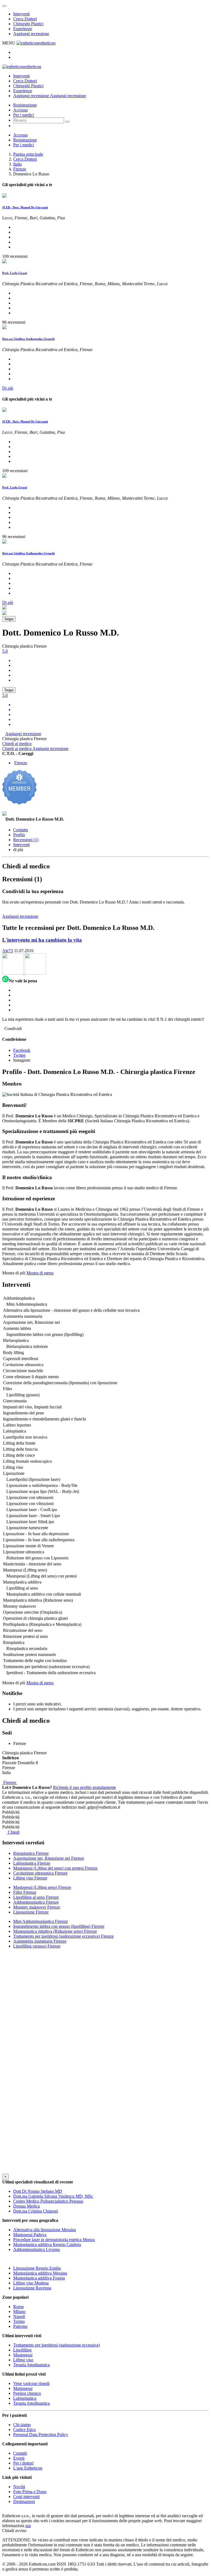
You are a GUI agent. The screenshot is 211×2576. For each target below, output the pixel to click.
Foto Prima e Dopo (30, 2492)
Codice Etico (24, 2430)
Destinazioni (24, 2501)
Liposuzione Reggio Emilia (37, 2268)
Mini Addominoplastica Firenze (41, 1921)
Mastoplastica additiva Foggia (39, 2278)
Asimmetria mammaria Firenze (40, 1941)
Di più (8, 388)
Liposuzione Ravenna (32, 2288)
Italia (17, 164)
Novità (19, 2487)
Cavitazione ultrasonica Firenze (40, 1873)
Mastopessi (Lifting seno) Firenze (42, 1887)
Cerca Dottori (25, 19)
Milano (19, 2311)
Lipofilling (22, 2350)
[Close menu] (4, 6)
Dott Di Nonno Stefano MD (38, 2191)
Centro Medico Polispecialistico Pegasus (48, 2201)
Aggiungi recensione (31, 34)
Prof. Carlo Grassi (15, 273)
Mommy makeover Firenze (37, 1907)
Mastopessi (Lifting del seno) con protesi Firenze (55, 1868)
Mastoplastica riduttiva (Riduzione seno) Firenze (55, 1931)
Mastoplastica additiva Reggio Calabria (47, 2244)
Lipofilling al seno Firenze (36, 1897)
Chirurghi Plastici (28, 24)
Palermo (20, 2326)
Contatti (20, 2453)
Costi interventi (26, 2497)
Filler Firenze (25, 1892)
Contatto (21, 830)
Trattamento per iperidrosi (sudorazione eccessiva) (56, 2345)
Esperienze (23, 29)
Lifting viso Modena (31, 2283)
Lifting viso (23, 2360)
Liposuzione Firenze (31, 1912)
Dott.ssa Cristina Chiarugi (36, 2211)
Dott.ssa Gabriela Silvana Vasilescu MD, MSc (53, 2196)
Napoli (19, 2316)
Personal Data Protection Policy (41, 2434)
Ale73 (8, 951)
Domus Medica (27, 2206)
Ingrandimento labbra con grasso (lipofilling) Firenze (59, 1926)
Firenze (20, 169)
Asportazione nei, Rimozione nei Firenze (49, 1858)
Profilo (19, 835)
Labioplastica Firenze (32, 1863)
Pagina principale (28, 154)
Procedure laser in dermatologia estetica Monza (54, 2240)
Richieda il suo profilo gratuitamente (84, 1787)
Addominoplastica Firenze (36, 1902)
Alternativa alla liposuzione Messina (45, 2230)
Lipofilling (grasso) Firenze (37, 1946)
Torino (19, 2321)
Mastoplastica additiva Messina (40, 2273)
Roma (18, 2307)
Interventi (21, 14)
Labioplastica (25, 2398)
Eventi (19, 2458)
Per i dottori (23, 2463)
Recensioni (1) (26, 840)
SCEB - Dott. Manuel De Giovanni (25, 207)
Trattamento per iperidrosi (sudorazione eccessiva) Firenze (63, 1936)
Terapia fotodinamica (31, 2365)
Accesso (20, 110)
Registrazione (25, 105)
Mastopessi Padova (30, 2235)
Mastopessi (23, 2355)
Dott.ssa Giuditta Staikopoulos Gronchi (28, 339)
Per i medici (23, 115)
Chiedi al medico (17, 744)
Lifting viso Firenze (30, 1878)
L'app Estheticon (28, 2468)
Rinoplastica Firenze (31, 1853)
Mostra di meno (40, 1273)
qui (28, 2526)
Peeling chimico (27, 2393)
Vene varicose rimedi (31, 2383)
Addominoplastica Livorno (37, 2249)
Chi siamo (22, 2425)
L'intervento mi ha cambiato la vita (42, 940)
